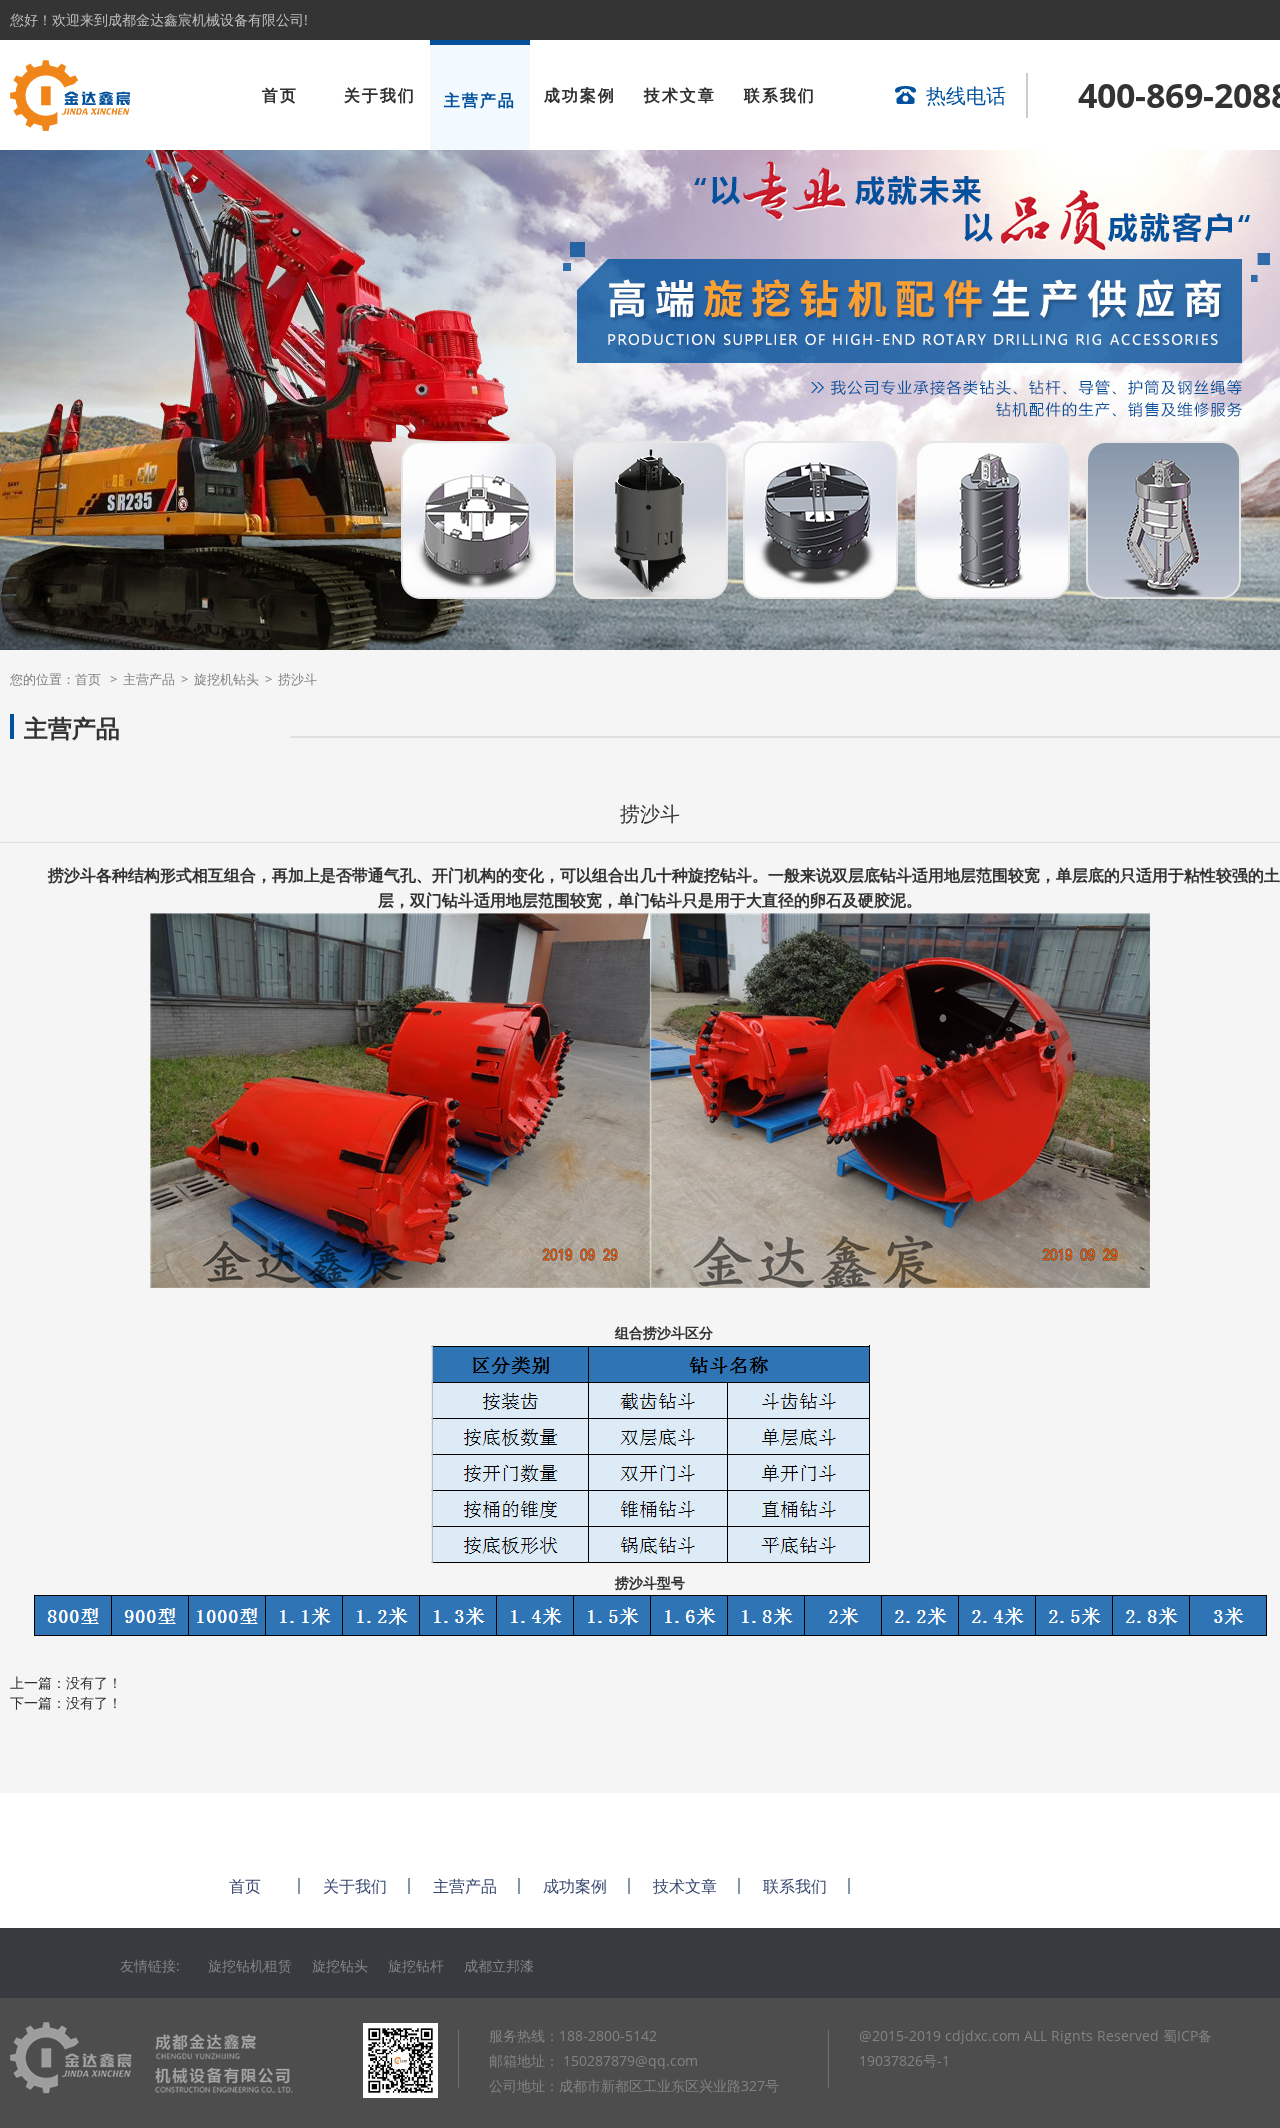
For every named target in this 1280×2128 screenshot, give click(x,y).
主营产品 (480, 100)
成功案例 (580, 95)
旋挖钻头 (340, 1966)
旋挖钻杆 (416, 1966)
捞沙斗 (297, 679)
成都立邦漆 (499, 1966)
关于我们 (380, 95)
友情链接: (154, 1966)
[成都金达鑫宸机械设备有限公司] (70, 125)
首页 (280, 95)
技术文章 (680, 95)
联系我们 (780, 95)
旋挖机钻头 (226, 679)
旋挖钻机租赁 (250, 1966)
